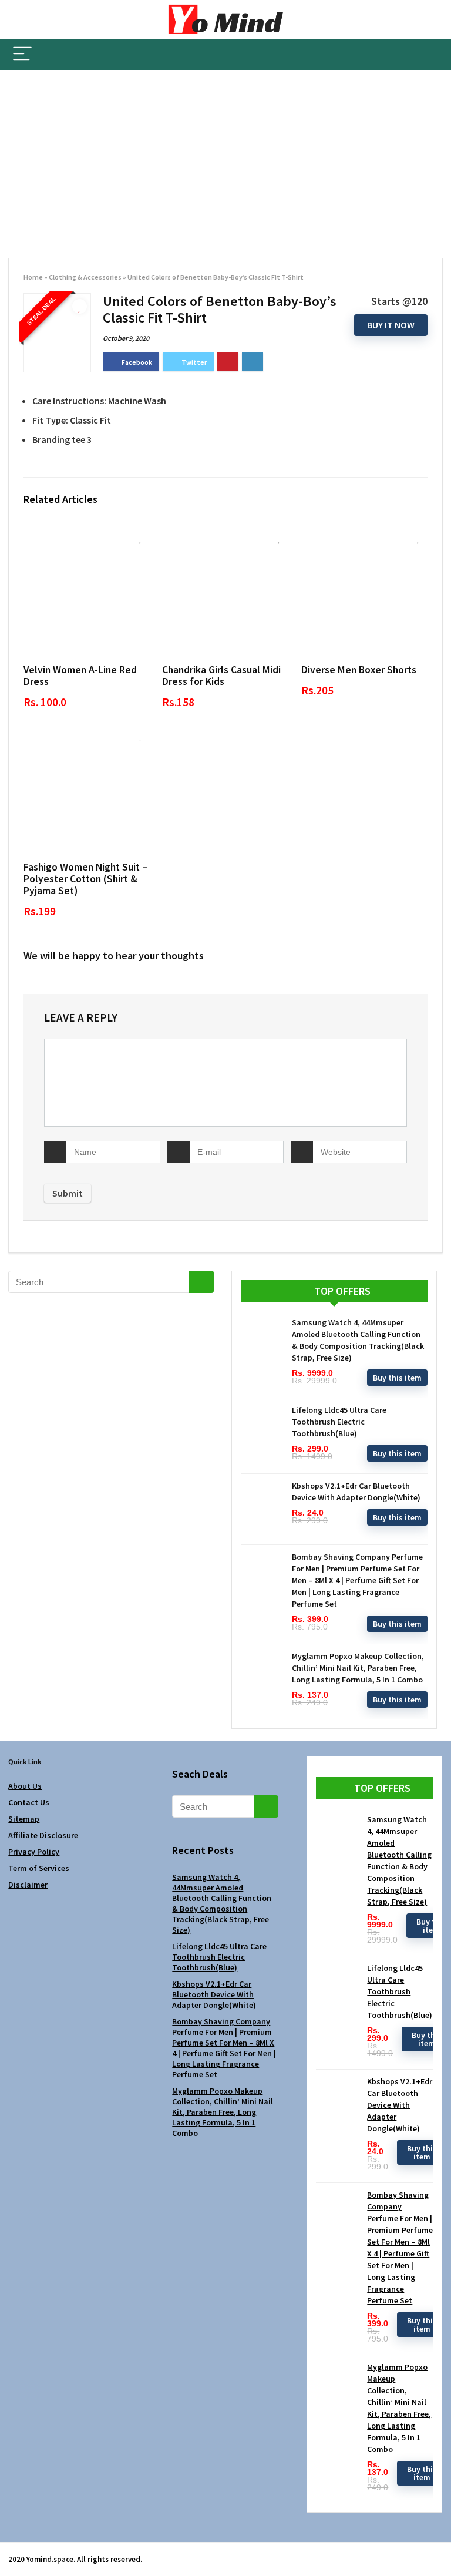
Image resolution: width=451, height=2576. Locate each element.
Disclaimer (28, 1885)
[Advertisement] (225, 158)
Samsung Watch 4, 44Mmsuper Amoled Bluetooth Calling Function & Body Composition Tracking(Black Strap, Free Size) (222, 1903)
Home (33, 277)
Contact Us (29, 1802)
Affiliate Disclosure (43, 1835)
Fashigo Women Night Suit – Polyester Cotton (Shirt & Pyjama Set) (85, 879)
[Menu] (22, 54)
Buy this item (397, 1378)
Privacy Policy (34, 1852)
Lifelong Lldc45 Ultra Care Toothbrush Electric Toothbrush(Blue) (339, 1422)
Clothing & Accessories (85, 277)
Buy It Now (391, 325)
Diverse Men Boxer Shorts (359, 670)
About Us (25, 1786)
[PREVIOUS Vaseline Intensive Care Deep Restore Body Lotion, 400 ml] (12, 2547)
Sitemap (24, 1819)
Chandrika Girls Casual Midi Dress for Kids (221, 676)
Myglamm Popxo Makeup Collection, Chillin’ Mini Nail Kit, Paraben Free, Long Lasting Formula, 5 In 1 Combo (358, 1668)
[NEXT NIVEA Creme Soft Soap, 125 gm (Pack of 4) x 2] (439, 2547)
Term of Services (39, 1868)
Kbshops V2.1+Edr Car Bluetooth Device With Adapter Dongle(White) (214, 1994)
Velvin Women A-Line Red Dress (80, 676)
